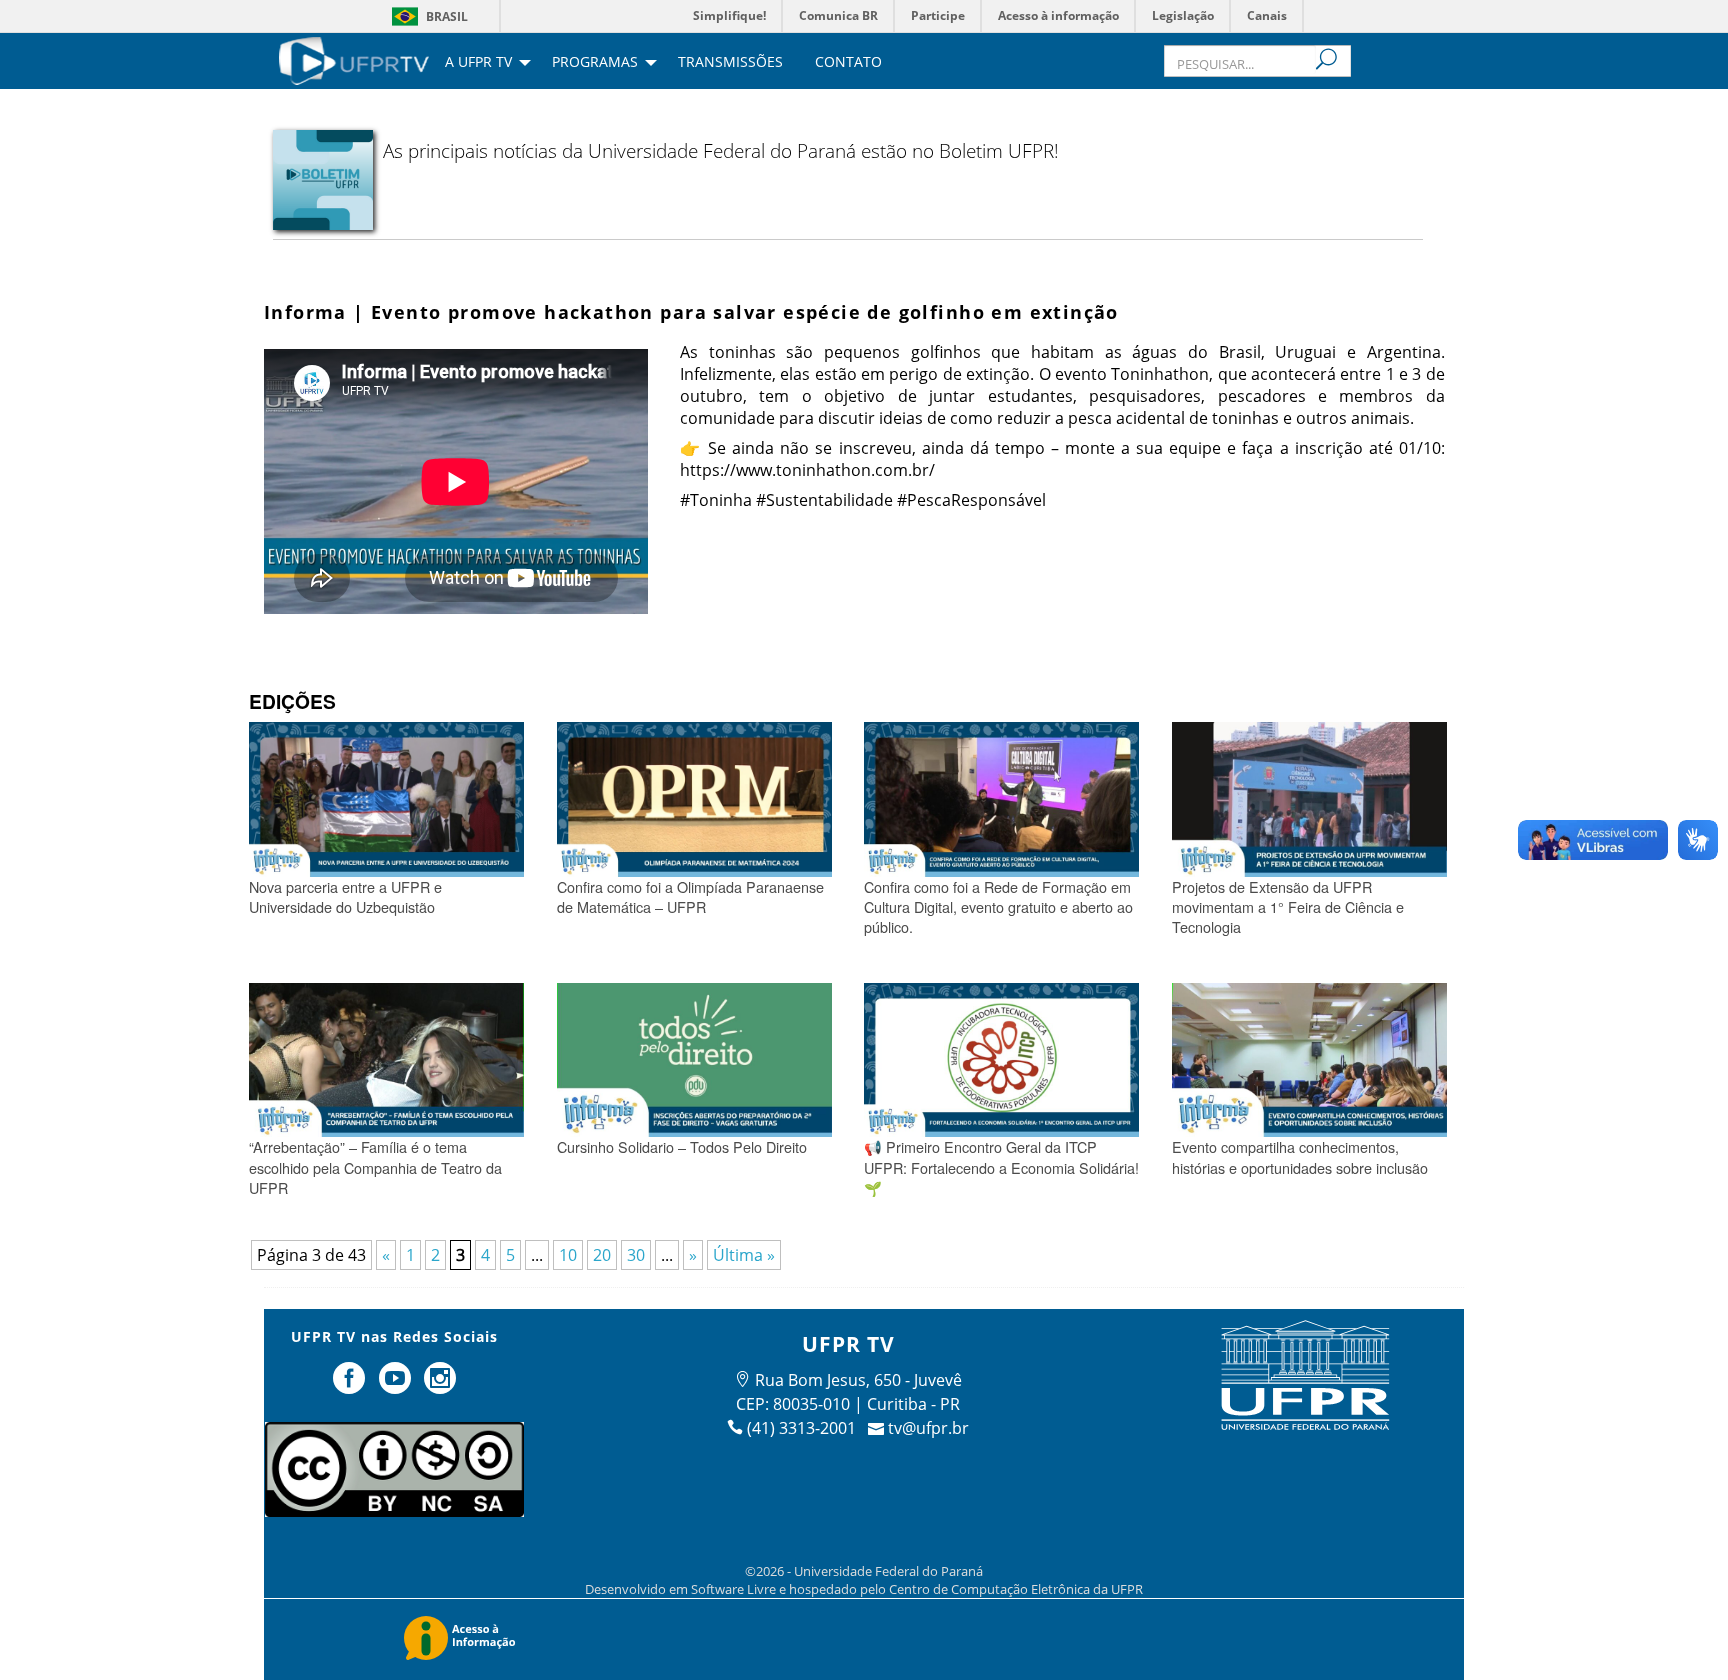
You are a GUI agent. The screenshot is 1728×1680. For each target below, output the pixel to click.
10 (568, 1255)
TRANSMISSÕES (730, 63)
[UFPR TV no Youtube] (397, 1386)
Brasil (447, 16)
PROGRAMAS (595, 63)
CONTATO (848, 63)
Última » (744, 1255)
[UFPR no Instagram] (441, 1386)
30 (636, 1255)
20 (602, 1255)
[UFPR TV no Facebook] (351, 1386)
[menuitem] (354, 59)
